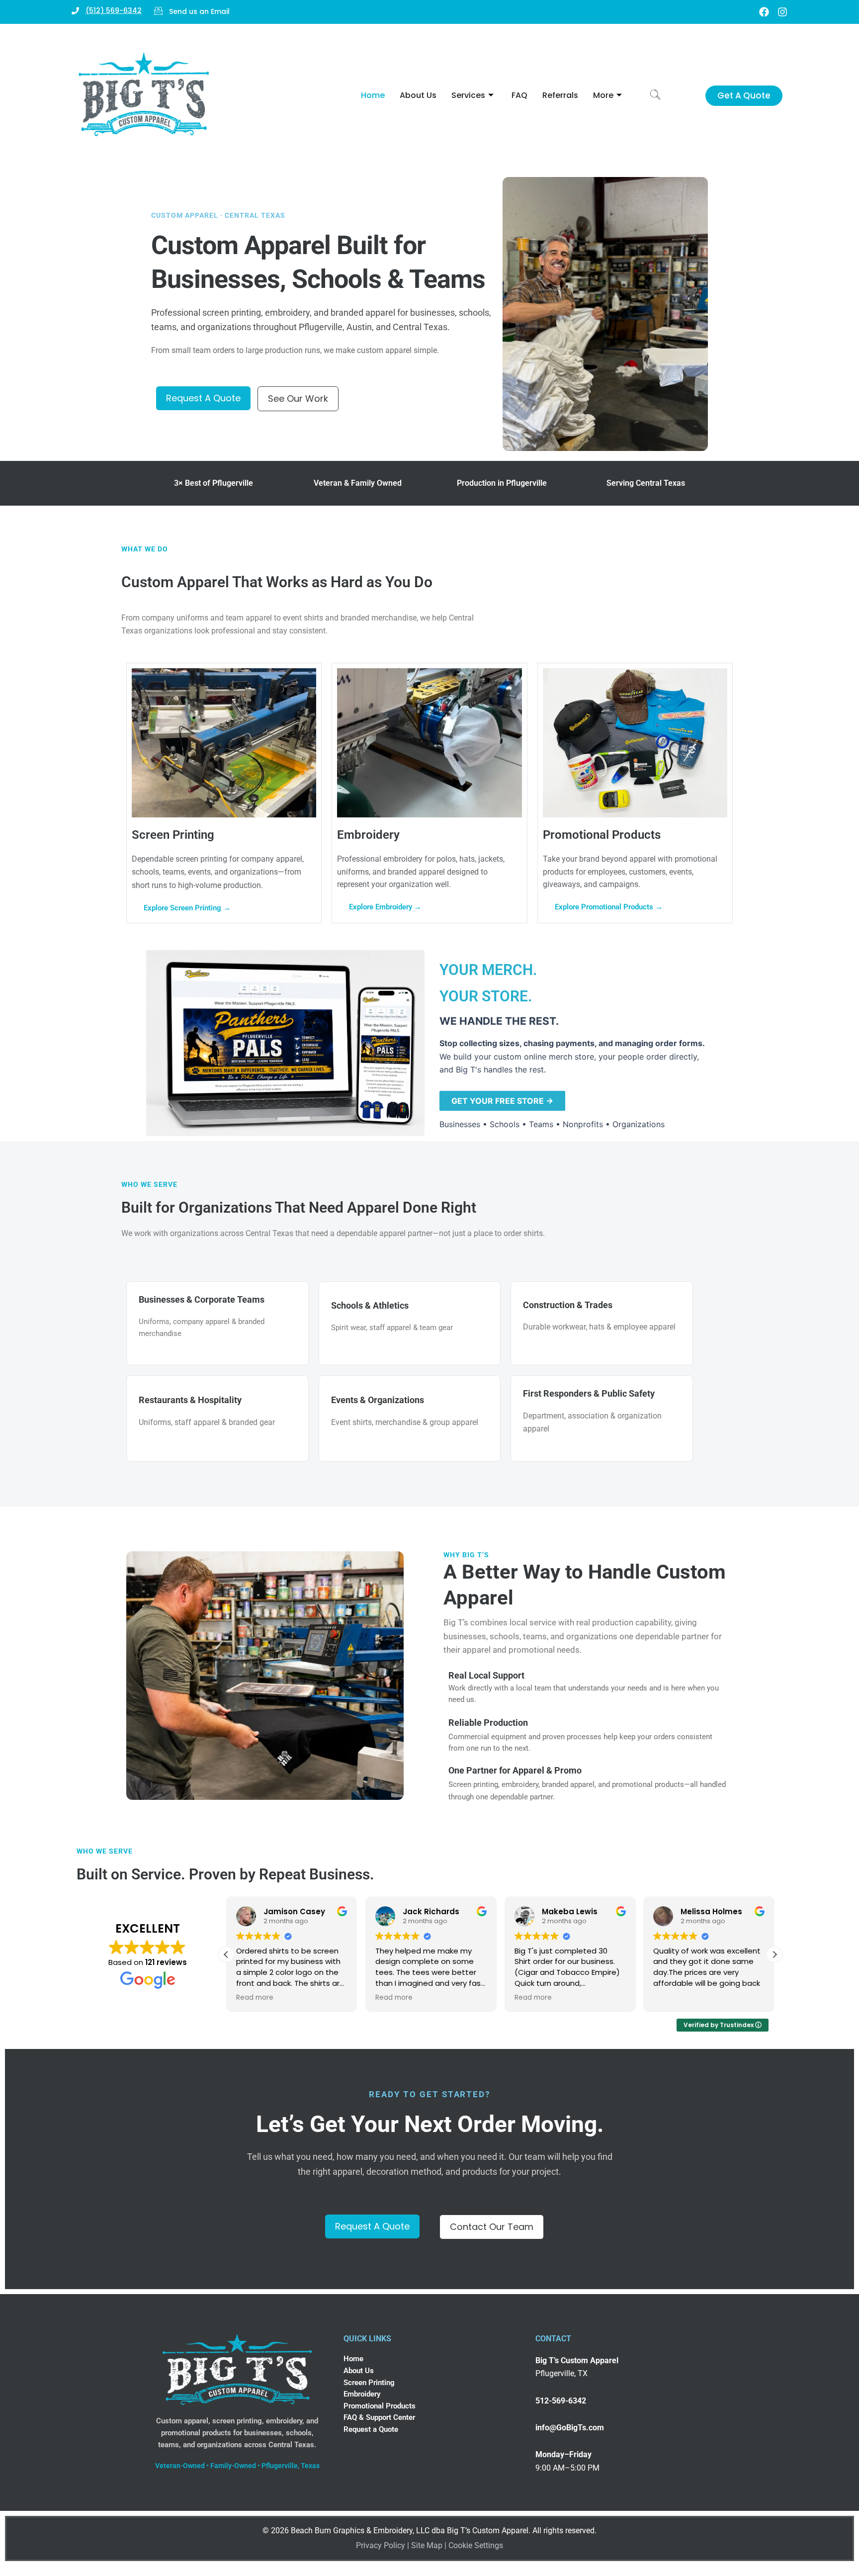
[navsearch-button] (655, 95)
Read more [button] (255, 1998)
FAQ (519, 95)
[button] (774, 1954)
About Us (418, 95)
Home (373, 95)
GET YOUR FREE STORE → (502, 1101)
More (603, 95)
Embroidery (362, 2394)
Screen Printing (369, 2383)
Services (468, 95)
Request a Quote (371, 2429)
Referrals (560, 95)
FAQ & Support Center (379, 2417)
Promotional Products (380, 2406)
